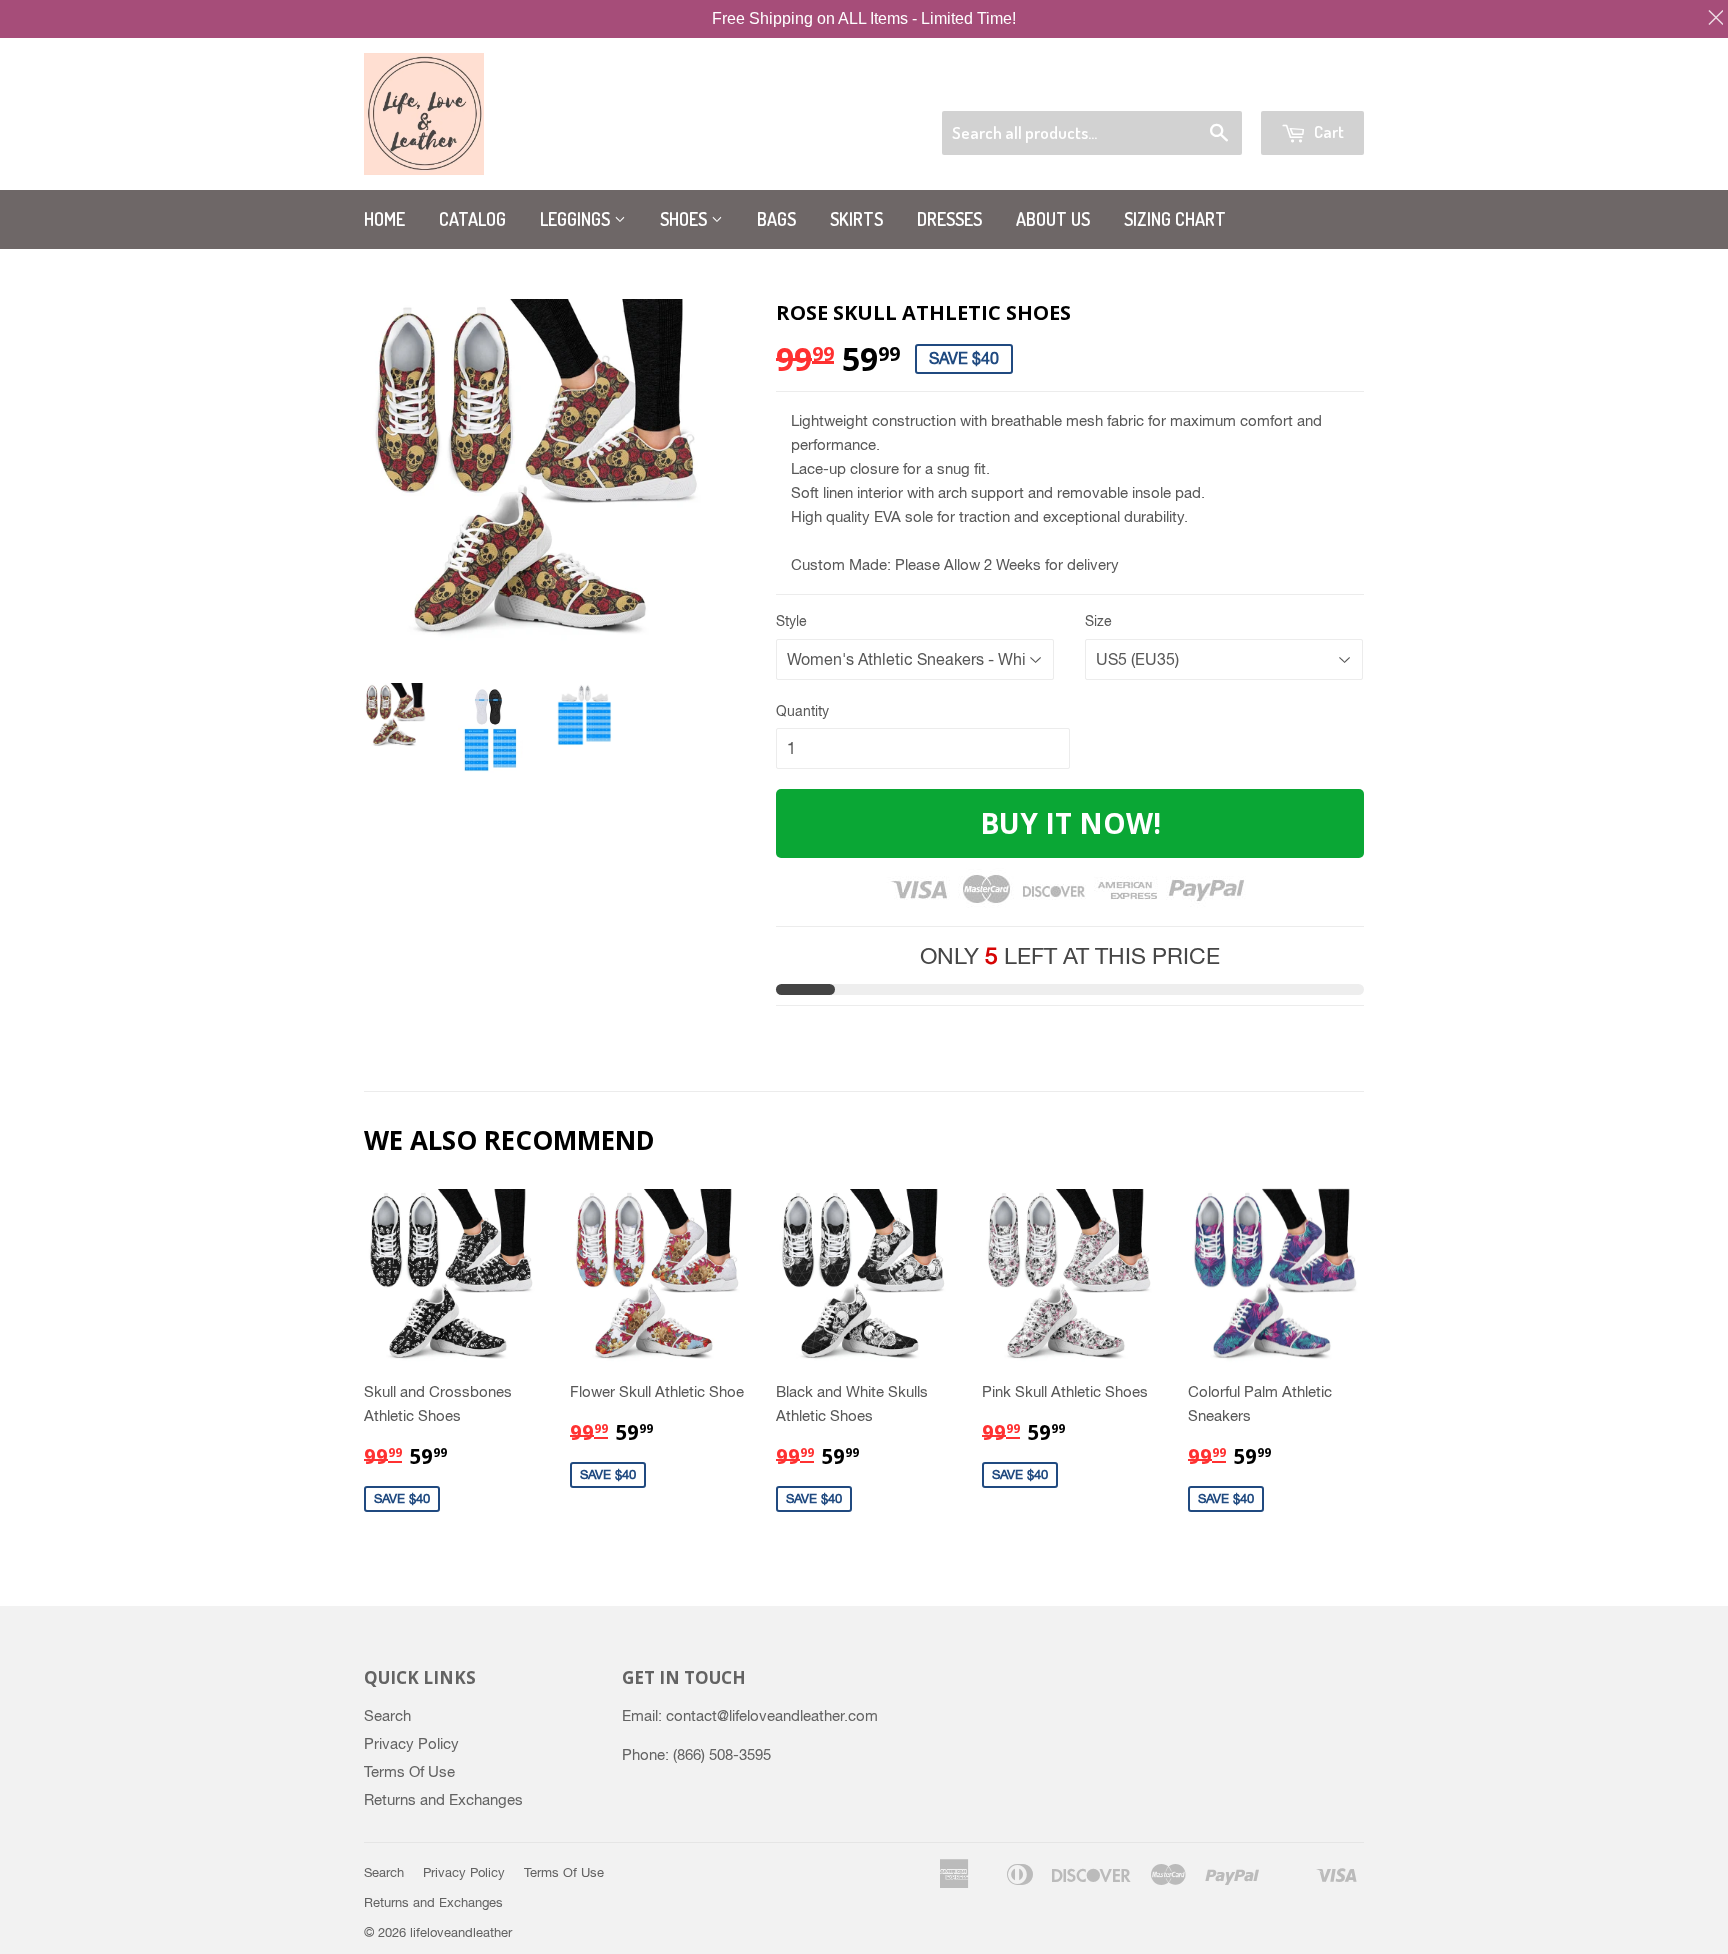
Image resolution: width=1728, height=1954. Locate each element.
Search (387, 1715)
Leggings (577, 219)
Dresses (949, 219)
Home (384, 219)
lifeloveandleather (461, 1932)
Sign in (1208, 85)
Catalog (472, 219)
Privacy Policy (411, 1743)
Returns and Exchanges (443, 1799)
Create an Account (1310, 85)
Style (791, 621)
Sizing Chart (1175, 219)
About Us (1053, 219)
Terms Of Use (409, 1771)
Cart (1327, 131)
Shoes (685, 219)
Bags (776, 219)
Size (1098, 621)
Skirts (856, 219)
